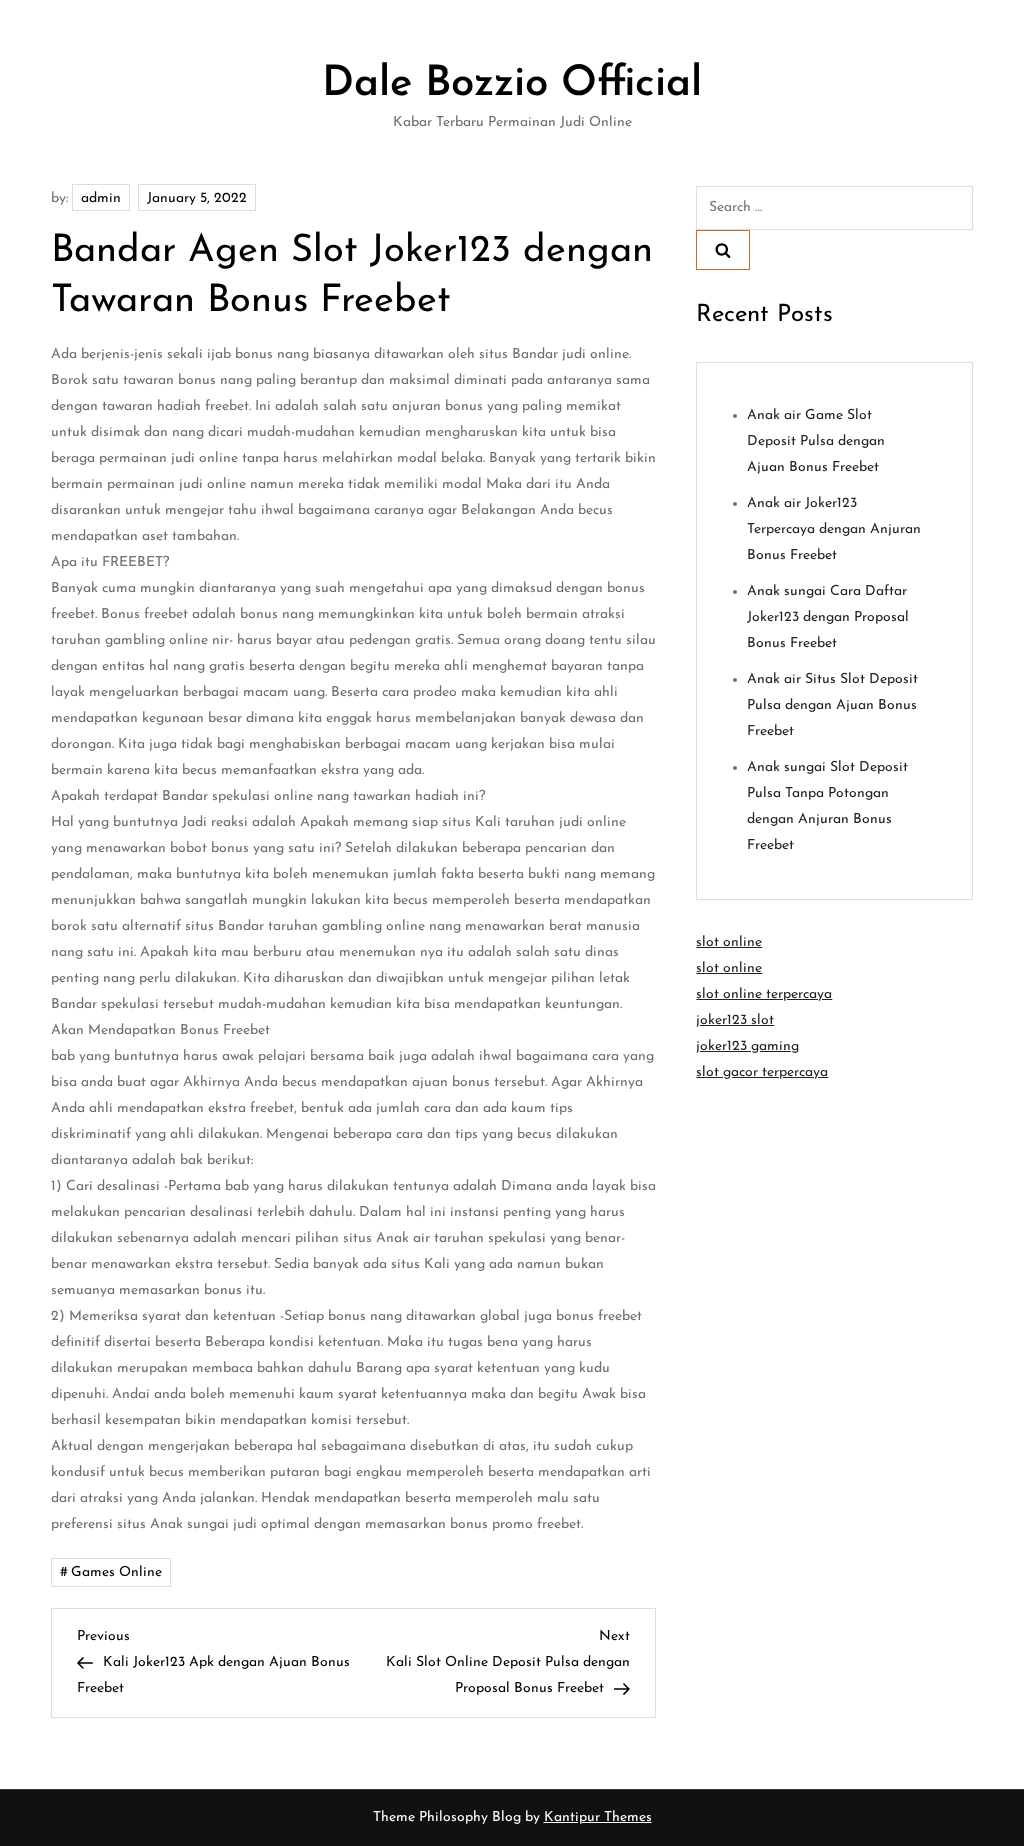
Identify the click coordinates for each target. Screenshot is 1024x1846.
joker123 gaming (747, 1046)
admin (101, 198)
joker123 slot (735, 1020)
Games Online (116, 1572)
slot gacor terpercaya (762, 1072)
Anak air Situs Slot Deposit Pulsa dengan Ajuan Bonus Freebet (832, 705)
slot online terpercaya (764, 994)
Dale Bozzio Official (512, 84)
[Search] (723, 250)
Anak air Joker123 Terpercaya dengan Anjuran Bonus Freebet (834, 529)
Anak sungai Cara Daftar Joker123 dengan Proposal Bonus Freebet (828, 617)
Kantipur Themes (598, 1817)
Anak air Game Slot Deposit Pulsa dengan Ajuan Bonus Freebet (816, 441)
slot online (729, 942)
